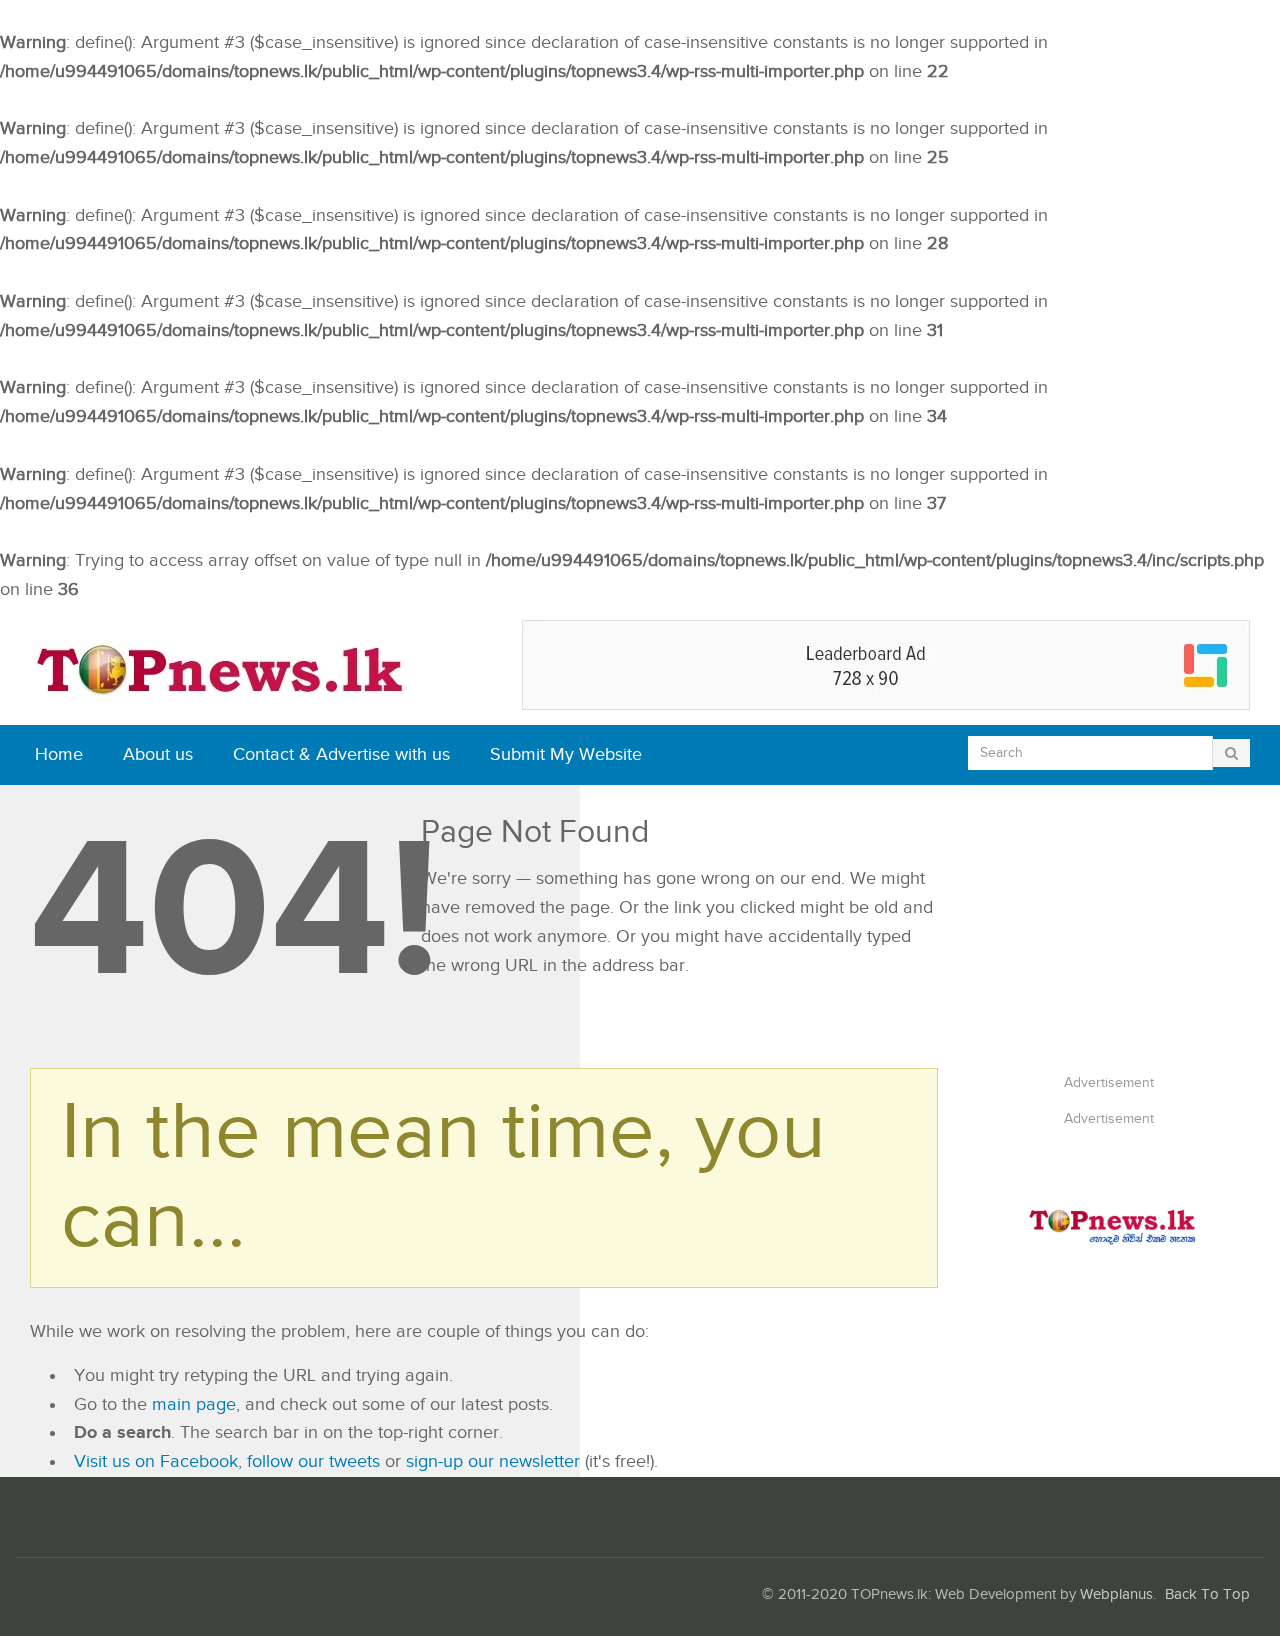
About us (158, 754)
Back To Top (1207, 1594)
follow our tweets (313, 1461)
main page (194, 1404)
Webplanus (1116, 1594)
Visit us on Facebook (156, 1461)
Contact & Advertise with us (341, 754)
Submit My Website (566, 754)
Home (59, 754)
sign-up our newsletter (493, 1461)
